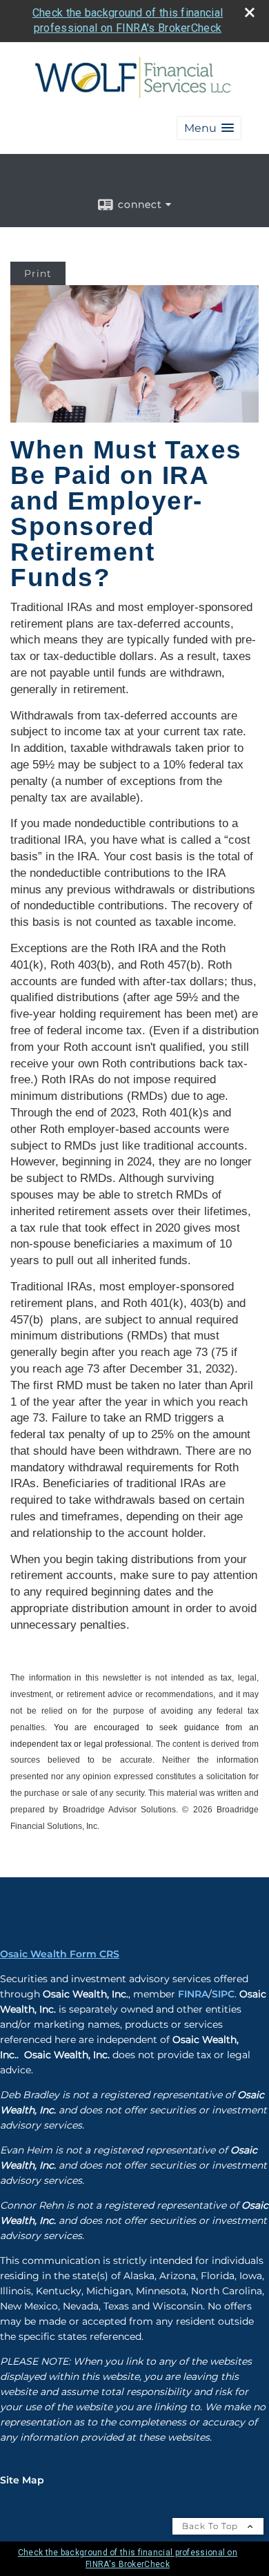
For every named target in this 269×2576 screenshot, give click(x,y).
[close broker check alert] (250, 12)
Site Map (22, 2480)
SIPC (223, 1994)
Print (38, 273)
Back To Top (211, 2526)
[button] (209, 128)
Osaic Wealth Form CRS (60, 1954)
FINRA (193, 1994)
